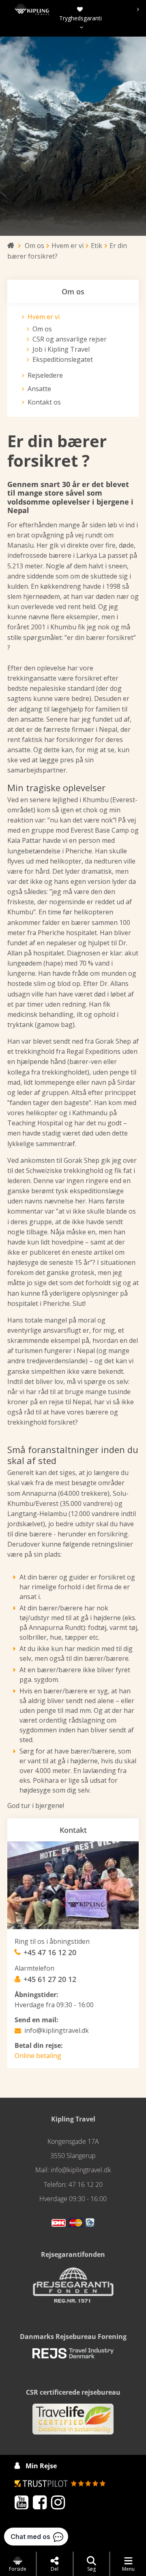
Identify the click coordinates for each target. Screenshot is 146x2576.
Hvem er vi (44, 317)
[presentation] (79, 9)
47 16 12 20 (86, 2184)
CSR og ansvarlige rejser (70, 339)
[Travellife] (73, 2423)
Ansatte (39, 389)
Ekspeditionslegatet (63, 359)
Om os (42, 329)
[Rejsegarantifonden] (73, 2288)
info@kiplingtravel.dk (57, 2030)
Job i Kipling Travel (61, 349)
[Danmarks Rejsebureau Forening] (73, 2356)
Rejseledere (45, 375)
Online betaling (38, 2056)
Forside (18, 2569)
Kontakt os (44, 402)
